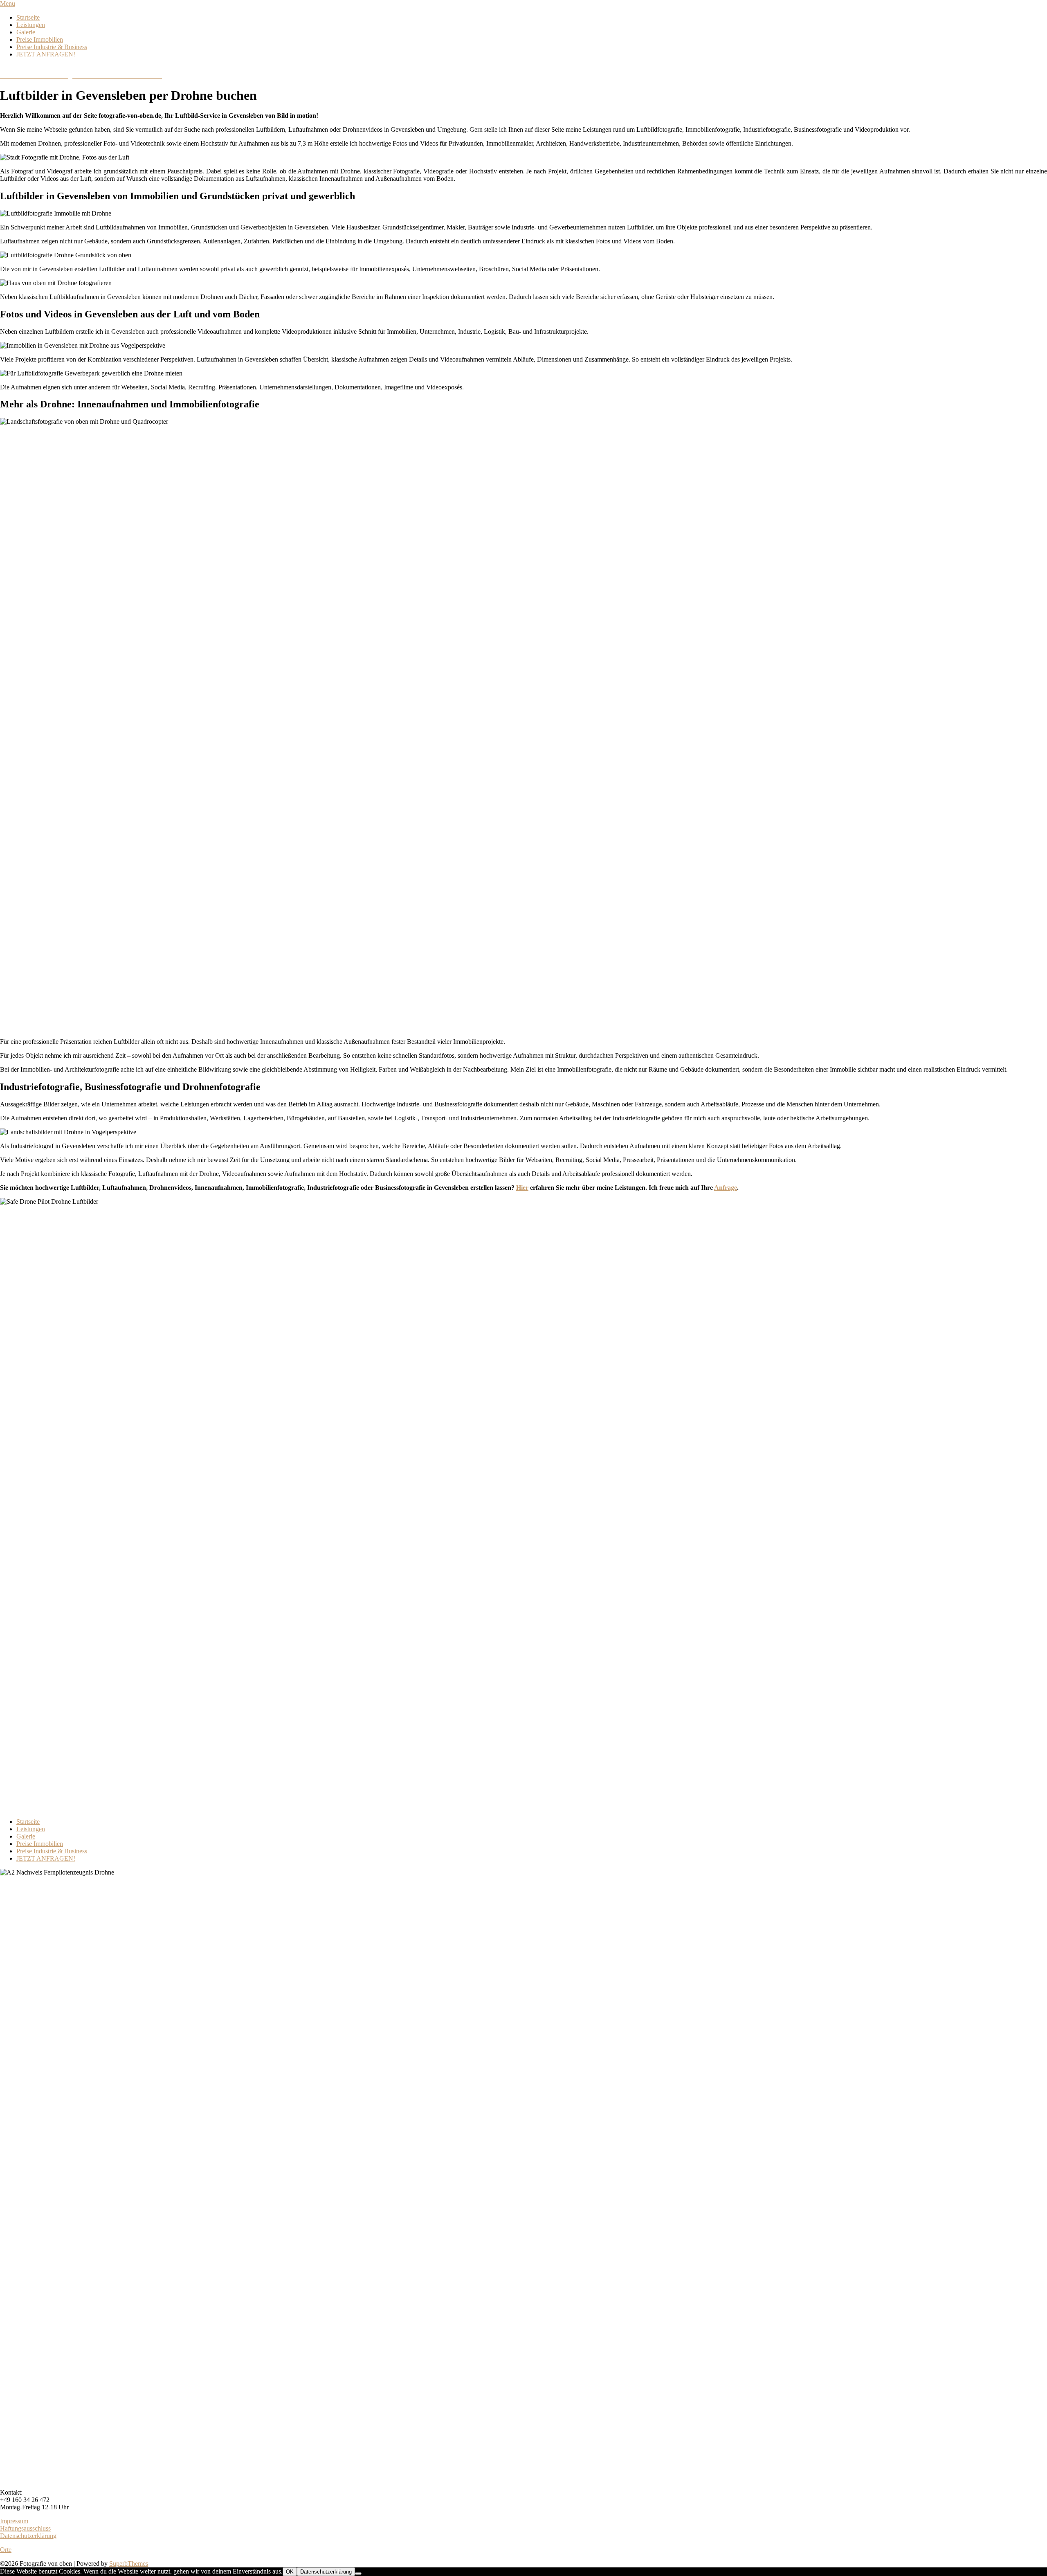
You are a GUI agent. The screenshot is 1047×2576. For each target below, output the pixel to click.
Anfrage (726, 1188)
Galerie (26, 32)
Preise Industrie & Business (52, 47)
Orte (6, 2550)
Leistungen (31, 25)
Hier (522, 1188)
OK (290, 2572)
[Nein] (358, 2574)
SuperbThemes (129, 2564)
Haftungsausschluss (25, 2528)
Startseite (28, 17)
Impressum (14, 2521)
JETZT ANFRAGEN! (46, 54)
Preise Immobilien (40, 39)
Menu (8, 3)
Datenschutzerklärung (28, 2536)
